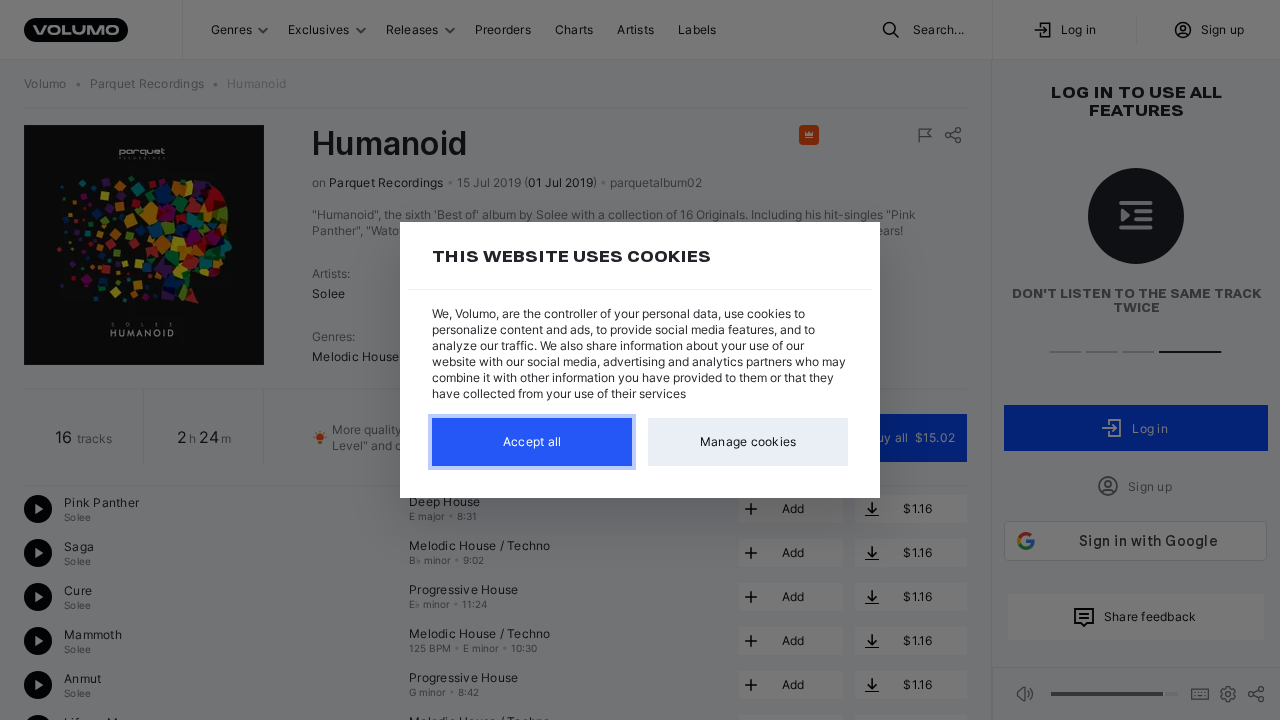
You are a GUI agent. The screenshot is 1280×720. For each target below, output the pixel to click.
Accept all (532, 441)
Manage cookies (748, 441)
